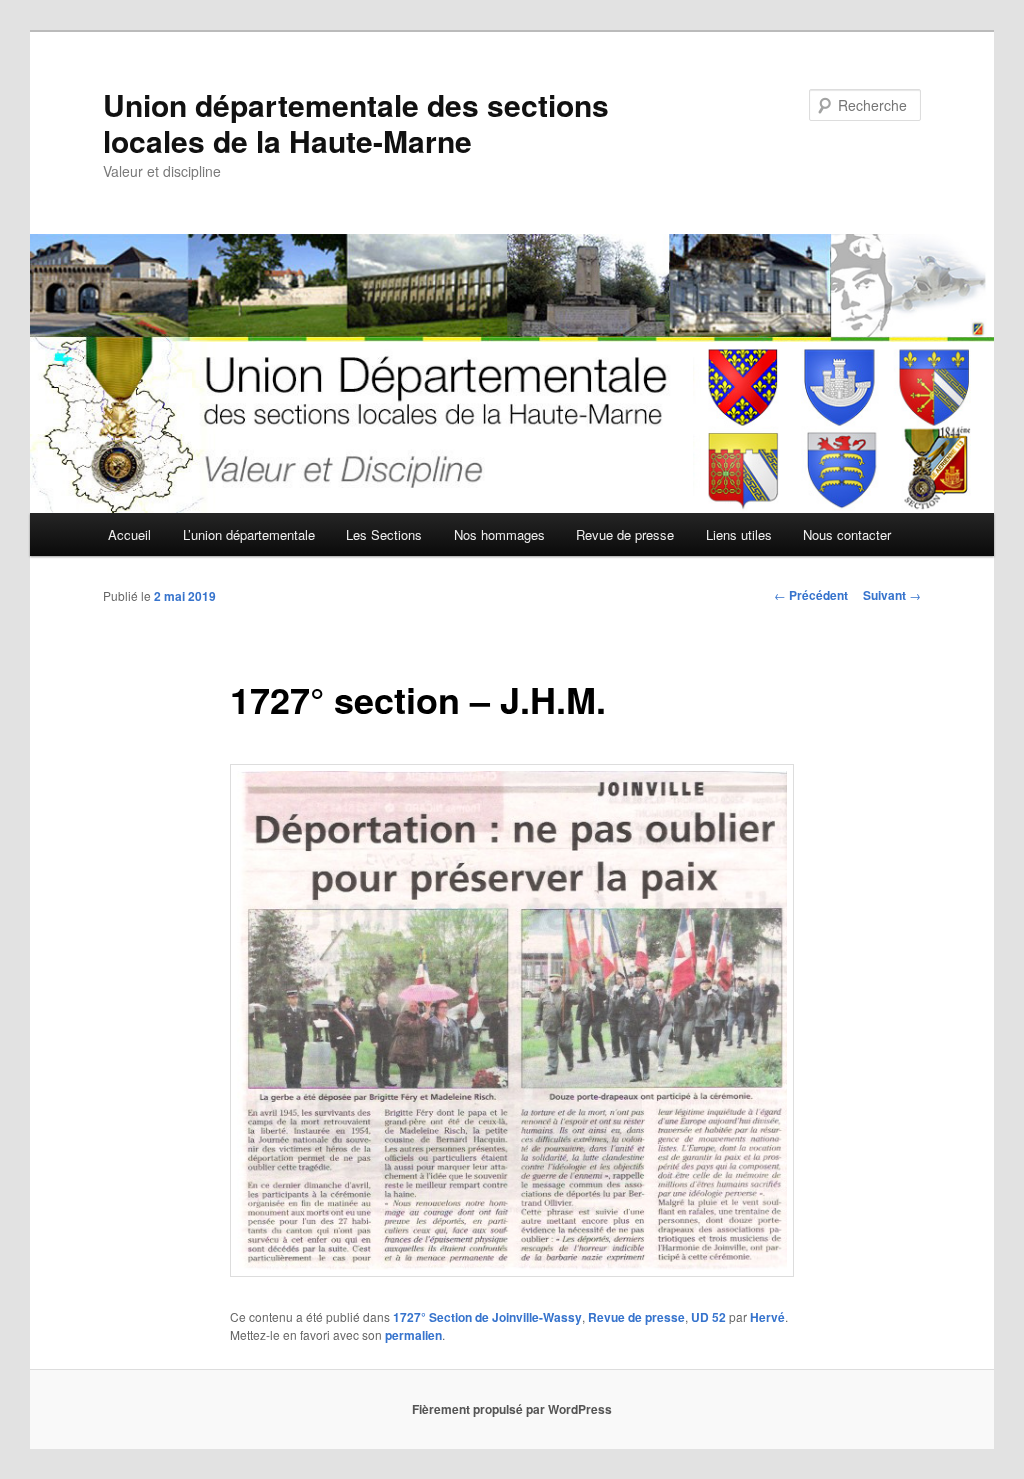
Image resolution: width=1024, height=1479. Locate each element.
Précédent (811, 595)
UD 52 (708, 1317)
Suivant (892, 595)
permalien (413, 1335)
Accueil (129, 534)
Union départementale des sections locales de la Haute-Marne (356, 122)
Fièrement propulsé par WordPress (512, 1409)
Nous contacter (847, 534)
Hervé (767, 1317)
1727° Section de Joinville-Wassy (487, 1317)
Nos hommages (499, 534)
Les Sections (384, 534)
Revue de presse (625, 534)
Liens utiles (739, 534)
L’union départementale (249, 534)
